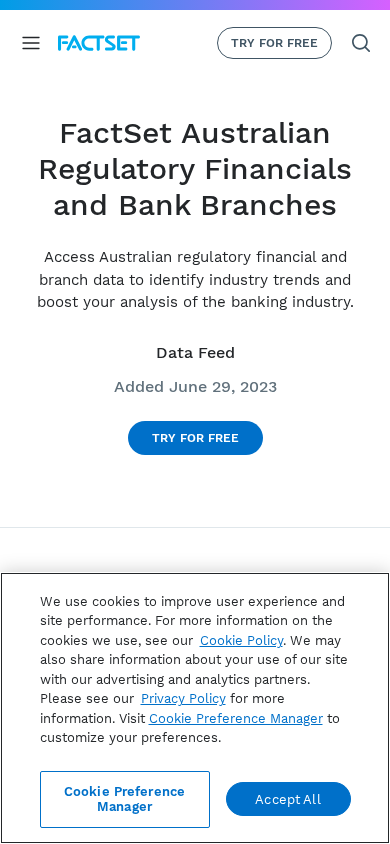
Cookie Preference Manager (124, 799)
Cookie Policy (241, 640)
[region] (195, 708)
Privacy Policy (183, 698)
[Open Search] (361, 43)
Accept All (287, 799)
